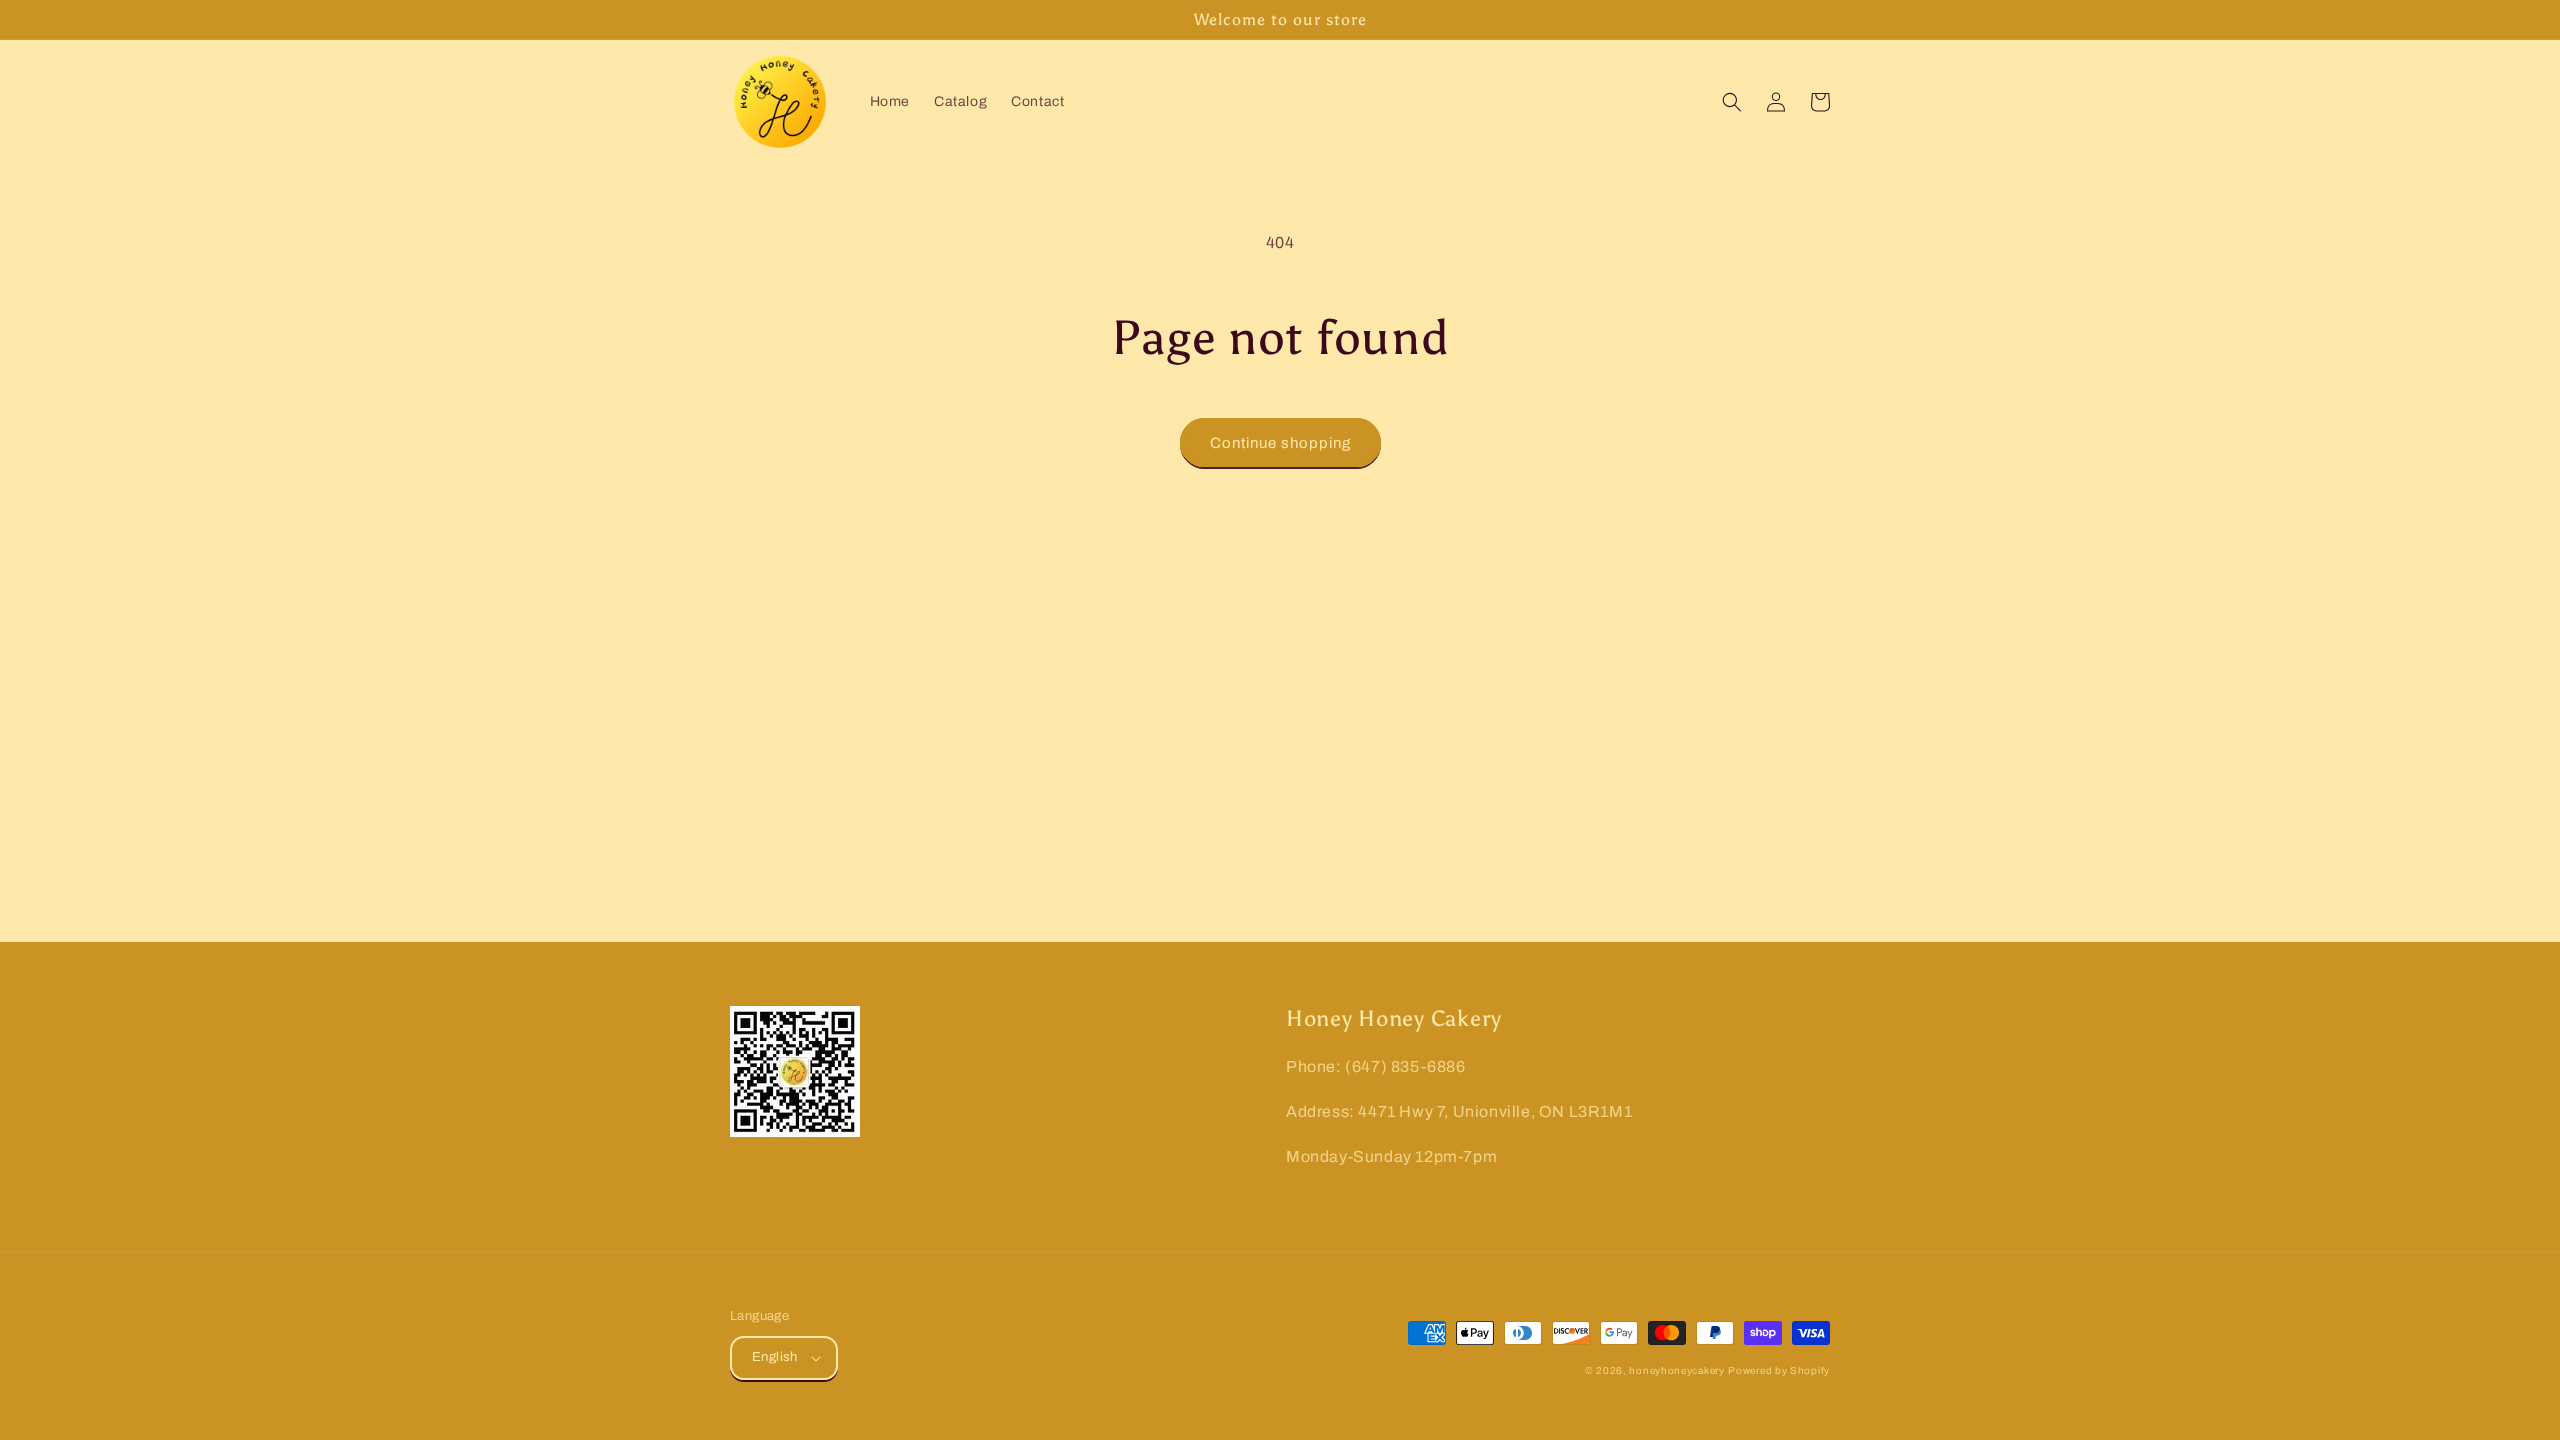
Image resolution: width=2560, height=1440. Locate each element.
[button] (1732, 102)
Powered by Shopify (1779, 1370)
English (775, 1357)
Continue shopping (1280, 443)
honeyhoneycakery (1676, 1370)
